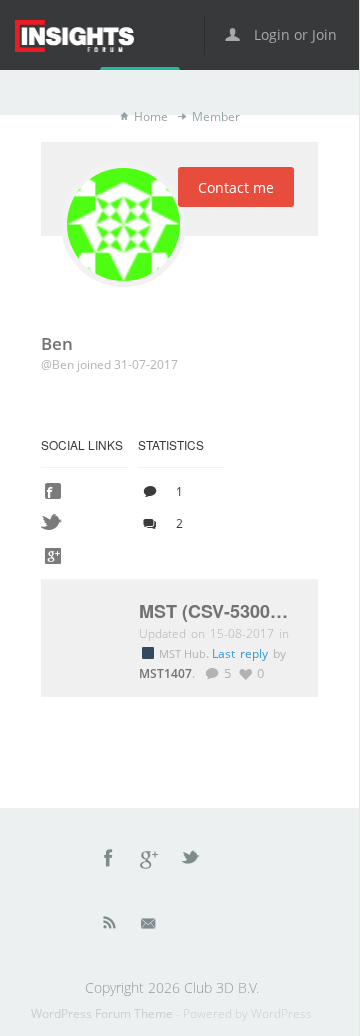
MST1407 (165, 673)
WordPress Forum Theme (103, 1013)
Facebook (109, 861)
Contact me (236, 187)
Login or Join (293, 34)
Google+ (150, 861)
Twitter (192, 861)
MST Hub (184, 653)
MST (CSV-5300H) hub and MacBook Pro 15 (218, 612)
